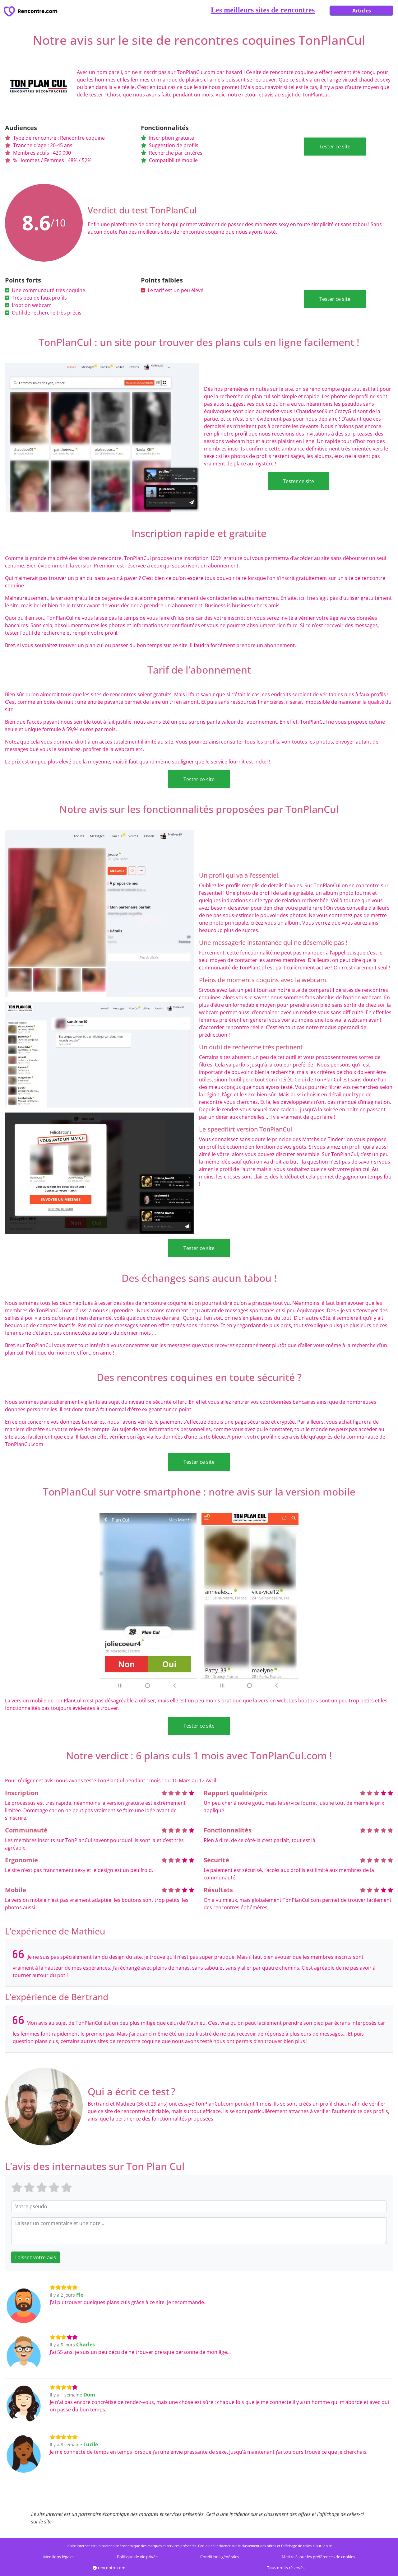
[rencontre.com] (32, 11)
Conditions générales (220, 2557)
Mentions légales (59, 2557)
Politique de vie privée (137, 2557)
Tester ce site (335, 147)
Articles (362, 11)
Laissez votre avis (36, 2257)
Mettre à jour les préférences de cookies (318, 2557)
